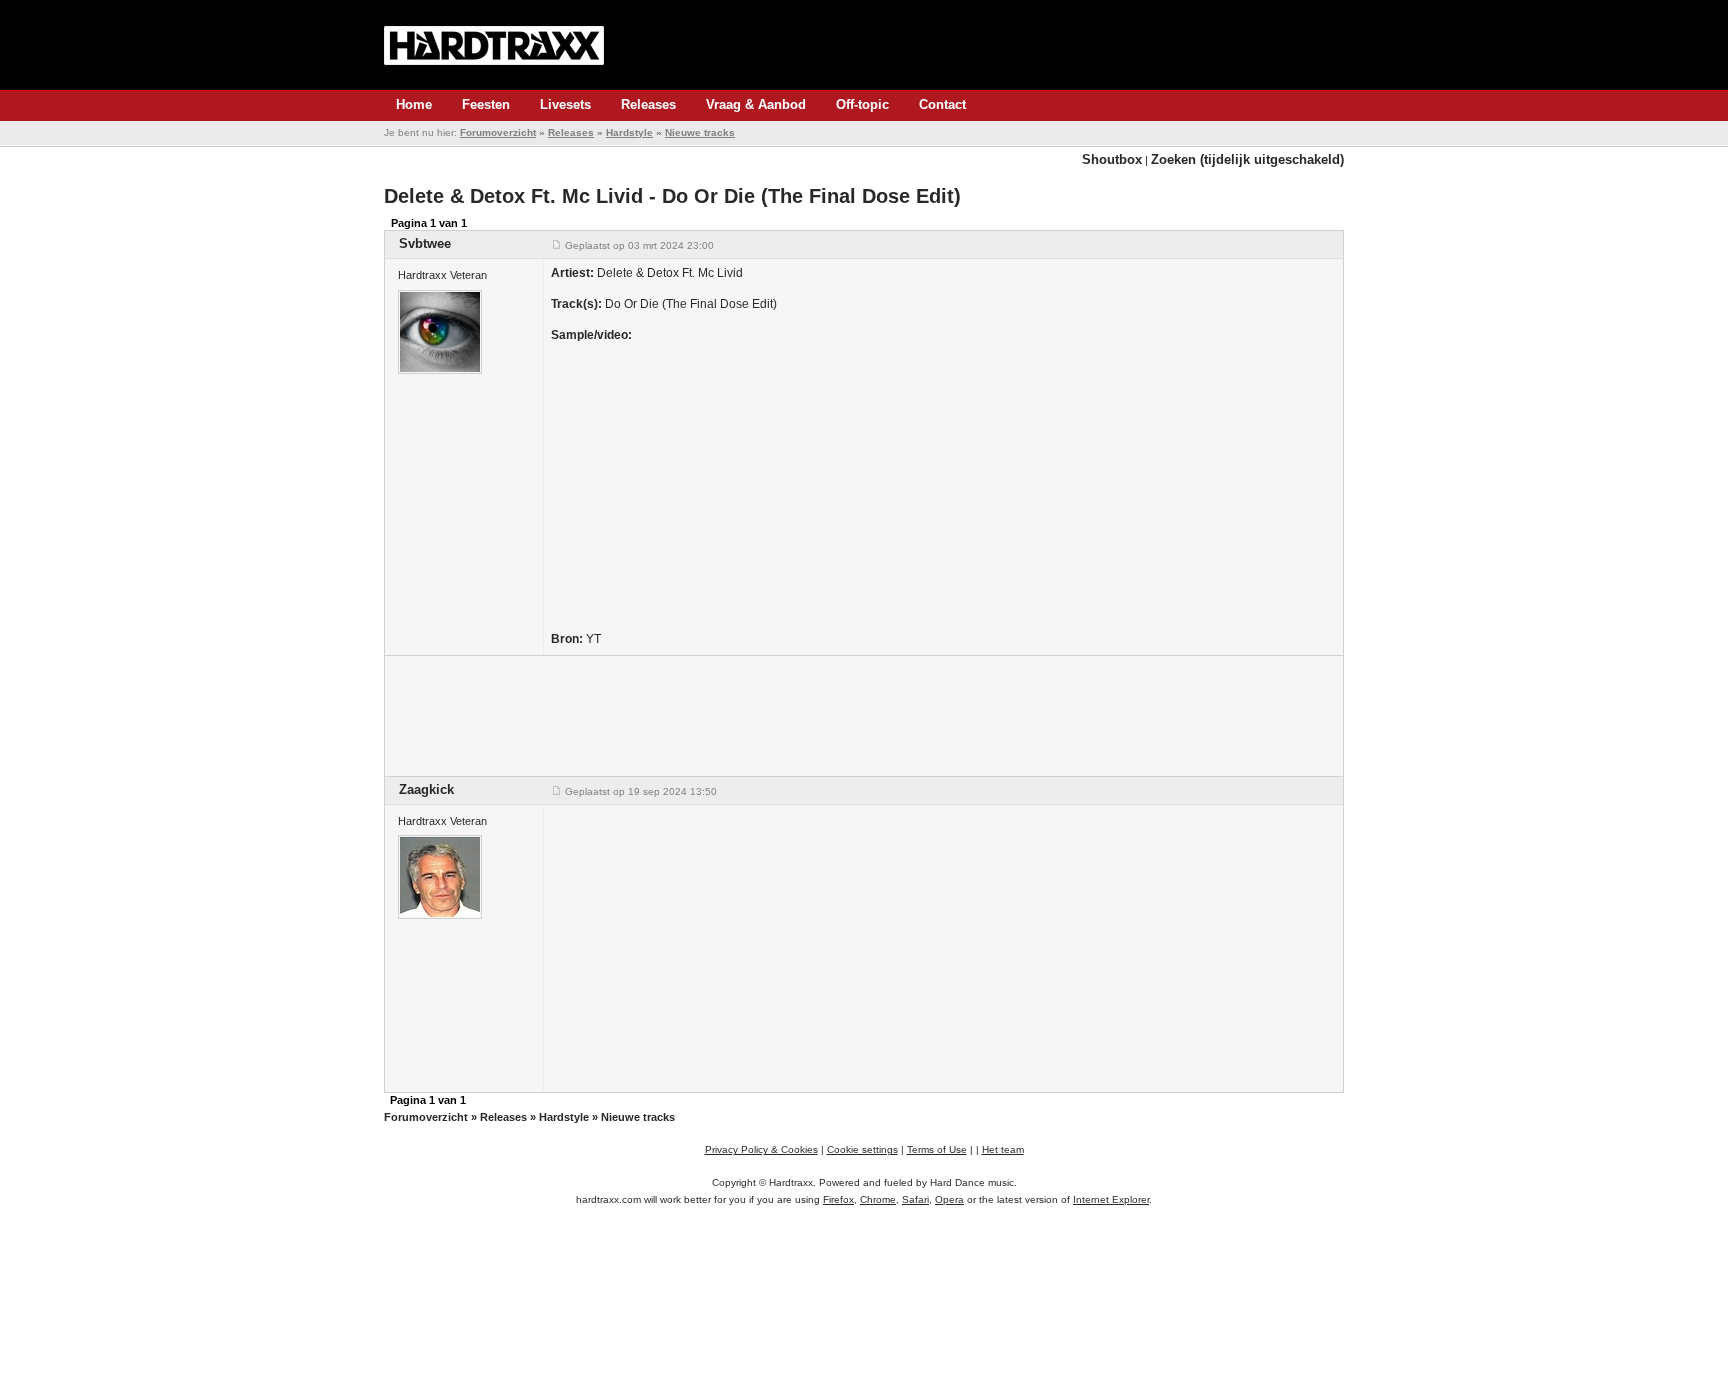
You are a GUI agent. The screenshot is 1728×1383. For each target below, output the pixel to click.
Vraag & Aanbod (756, 104)
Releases (648, 104)
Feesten (486, 104)
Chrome (878, 1199)
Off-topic (862, 104)
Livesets (565, 104)
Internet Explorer (1111, 1199)
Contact (942, 104)
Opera (949, 1199)
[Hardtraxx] (494, 45)
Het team (1003, 1149)
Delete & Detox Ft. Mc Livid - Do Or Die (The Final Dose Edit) (672, 196)
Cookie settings (862, 1149)
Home (414, 104)
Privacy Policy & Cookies (761, 1149)
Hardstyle (629, 132)
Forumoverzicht (498, 132)
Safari (915, 1199)
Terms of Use (937, 1149)
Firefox (838, 1199)
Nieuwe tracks (700, 132)
